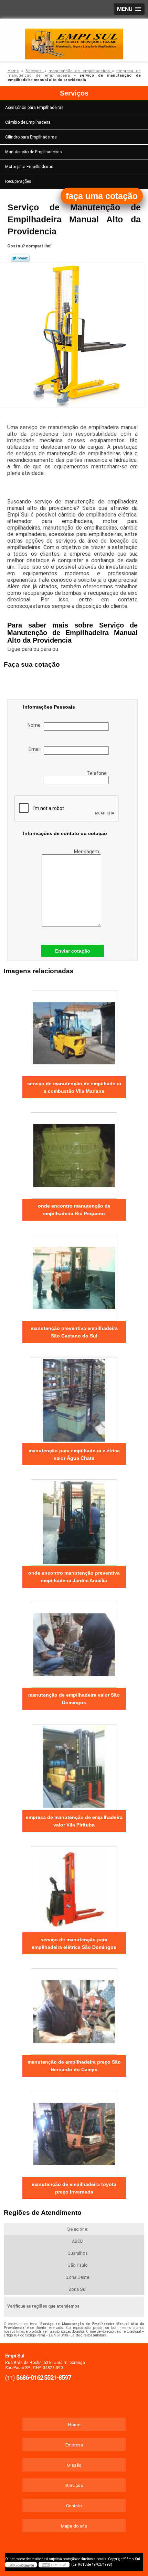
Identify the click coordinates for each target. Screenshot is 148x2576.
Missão (74, 2465)
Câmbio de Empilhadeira (28, 122)
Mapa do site (74, 2526)
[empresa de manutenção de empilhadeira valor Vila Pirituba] (74, 1764)
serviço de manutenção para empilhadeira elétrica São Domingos (74, 1943)
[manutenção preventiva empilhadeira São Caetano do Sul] (74, 1275)
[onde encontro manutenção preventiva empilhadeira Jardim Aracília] (74, 1520)
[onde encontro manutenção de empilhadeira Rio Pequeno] (74, 1153)
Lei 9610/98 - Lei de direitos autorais (77, 2335)
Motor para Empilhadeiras (29, 167)
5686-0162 (30, 2378)
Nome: (36, 725)
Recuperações (18, 181)
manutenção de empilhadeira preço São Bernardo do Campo (74, 2066)
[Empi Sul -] (74, 39)
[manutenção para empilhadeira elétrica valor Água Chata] (74, 1398)
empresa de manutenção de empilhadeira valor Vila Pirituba (74, 1821)
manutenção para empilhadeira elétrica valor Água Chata (74, 1454)
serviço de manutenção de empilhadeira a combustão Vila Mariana (74, 1087)
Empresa (74, 2445)
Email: (36, 749)
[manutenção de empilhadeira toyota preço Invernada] (74, 2131)
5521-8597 (57, 2378)
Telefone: (98, 773)
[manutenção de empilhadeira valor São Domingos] (74, 1642)
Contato (74, 2506)
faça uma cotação (102, 196)
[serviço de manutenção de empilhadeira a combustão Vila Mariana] (74, 1031)
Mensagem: (88, 852)
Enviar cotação (73, 951)
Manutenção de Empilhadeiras (34, 152)
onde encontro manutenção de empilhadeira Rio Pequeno (74, 1210)
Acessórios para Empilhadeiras (34, 108)
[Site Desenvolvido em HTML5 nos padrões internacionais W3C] (54, 2565)
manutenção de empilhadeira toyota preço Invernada (74, 2188)
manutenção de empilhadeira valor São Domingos (74, 1699)
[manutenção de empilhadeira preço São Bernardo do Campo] (74, 2009)
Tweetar (20, 258)
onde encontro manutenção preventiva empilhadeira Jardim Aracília (74, 1577)
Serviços (74, 93)
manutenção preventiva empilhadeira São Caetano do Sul (74, 1332)
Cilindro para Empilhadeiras (31, 137)
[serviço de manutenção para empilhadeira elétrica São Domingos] (74, 1887)
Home (74, 2425)
